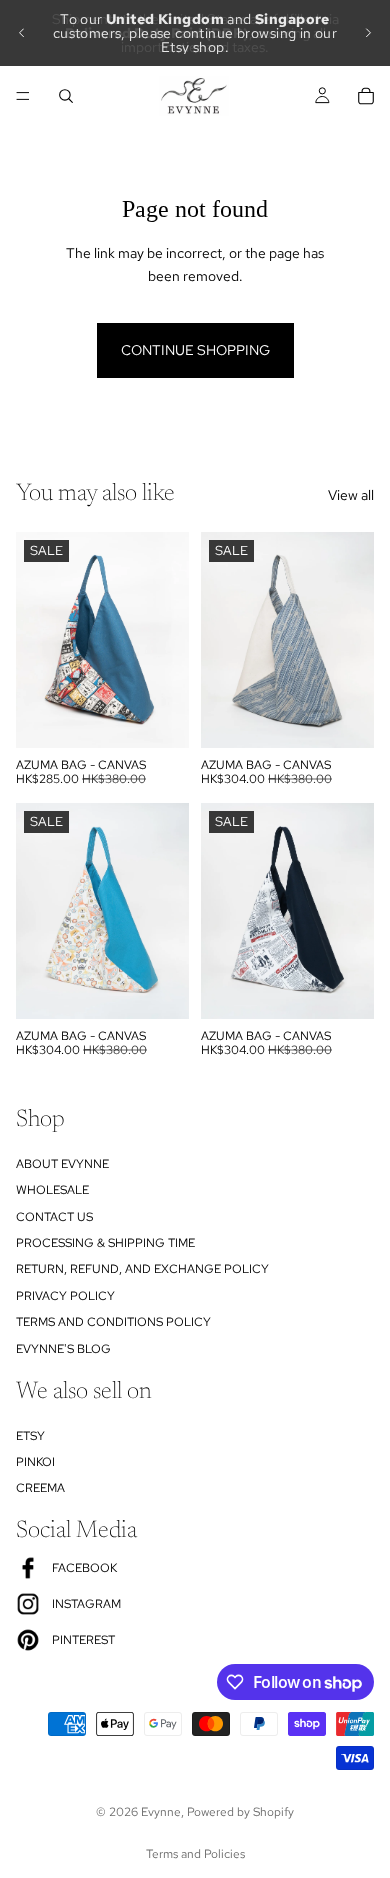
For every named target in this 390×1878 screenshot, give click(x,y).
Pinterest (83, 1640)
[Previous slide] (22, 33)
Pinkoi (35, 1462)
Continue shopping (195, 350)
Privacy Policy (65, 1295)
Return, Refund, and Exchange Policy (142, 1269)
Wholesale (52, 1190)
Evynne (161, 1812)
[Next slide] (368, 33)
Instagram (86, 1604)
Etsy (30, 1435)
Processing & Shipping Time (105, 1243)
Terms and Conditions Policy (113, 1322)
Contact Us (54, 1216)
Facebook (84, 1568)
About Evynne (62, 1163)
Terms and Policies (195, 1854)
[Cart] (366, 96)
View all (351, 495)
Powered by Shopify (240, 1812)
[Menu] (23, 96)
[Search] (66, 96)
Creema (40, 1488)
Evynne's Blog (63, 1348)
